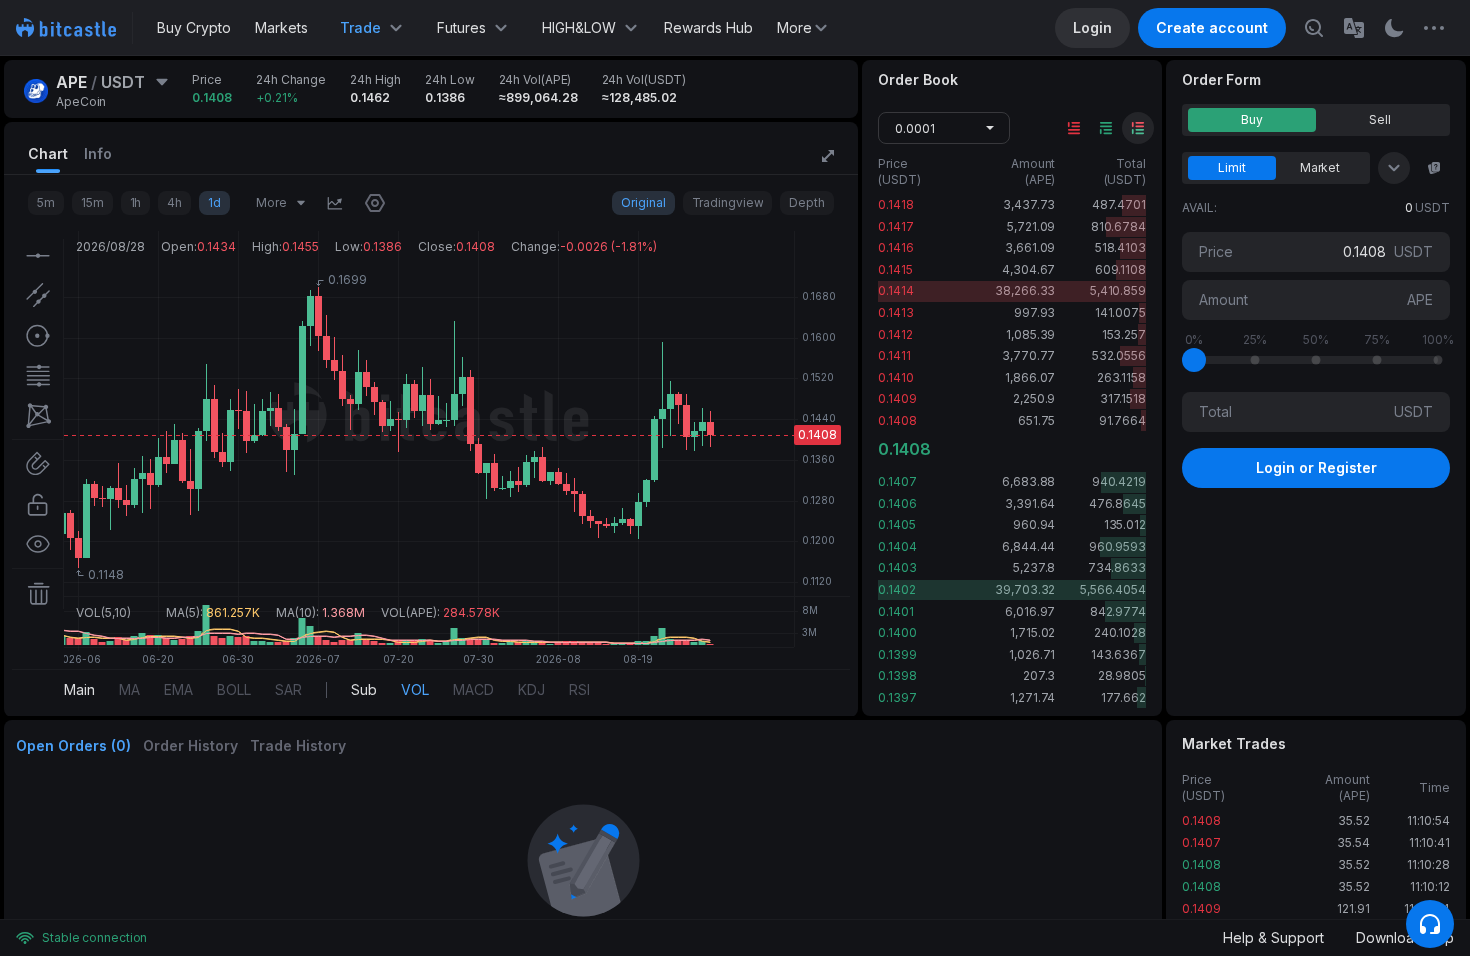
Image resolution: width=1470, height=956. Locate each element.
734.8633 (1117, 567)
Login (1092, 27)
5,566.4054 (1113, 589)
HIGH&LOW (579, 27)
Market (1320, 167)
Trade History (298, 745)
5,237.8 (1034, 567)
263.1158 (1121, 377)
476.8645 (1117, 503)
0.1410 (895, 377)
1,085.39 (1030, 334)
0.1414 (895, 290)
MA (129, 689)
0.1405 (896, 524)
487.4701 (1119, 204)
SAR (288, 689)
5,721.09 (1031, 226)
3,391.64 (1030, 503)
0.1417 (895, 226)
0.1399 (897, 654)
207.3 (1039, 675)
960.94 (1034, 524)
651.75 (1036, 420)
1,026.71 (1032, 654)
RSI (579, 689)
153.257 (1124, 334)
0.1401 (895, 611)
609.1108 (1120, 269)
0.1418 (895, 204)
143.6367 (1118, 654)
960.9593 (1117, 546)
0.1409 (897, 398)
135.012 (1125, 524)
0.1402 (896, 589)
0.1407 (897, 481)
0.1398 (897, 675)
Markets (281, 27)
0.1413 (895, 312)
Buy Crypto (194, 27)
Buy (1252, 119)
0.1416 (895, 247)
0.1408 (897, 420)
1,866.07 (1030, 377)
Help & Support (1273, 937)
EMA (178, 689)
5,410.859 (1118, 290)
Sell (1380, 119)
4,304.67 (1028, 269)
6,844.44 (1028, 546)
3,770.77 (1028, 355)
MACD (473, 689)
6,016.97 (1030, 611)
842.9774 (1118, 611)
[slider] (1194, 360)
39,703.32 (1025, 589)
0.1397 (897, 697)
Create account (1212, 27)
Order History (190, 745)
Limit (1232, 167)
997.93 (1034, 312)
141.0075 (1120, 312)
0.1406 (897, 503)
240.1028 (1120, 632)
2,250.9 (1034, 398)
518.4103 (1120, 247)
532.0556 (1119, 355)
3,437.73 (1029, 204)
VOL (415, 689)
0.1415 (895, 269)
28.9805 (1122, 675)
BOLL (234, 689)
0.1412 (895, 334)
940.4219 (1119, 481)
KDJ (531, 689)
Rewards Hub (708, 27)
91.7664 (1122, 420)
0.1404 (897, 546)
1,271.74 (1032, 697)
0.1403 (897, 567)
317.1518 (1123, 398)
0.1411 (894, 355)
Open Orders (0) (73, 745)
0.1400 (897, 632)
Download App (1405, 937)
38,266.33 (1025, 290)
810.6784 (1118, 226)
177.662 (1123, 697)
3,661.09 (1030, 247)
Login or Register (1316, 467)
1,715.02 (1032, 632)
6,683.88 (1028, 481)
